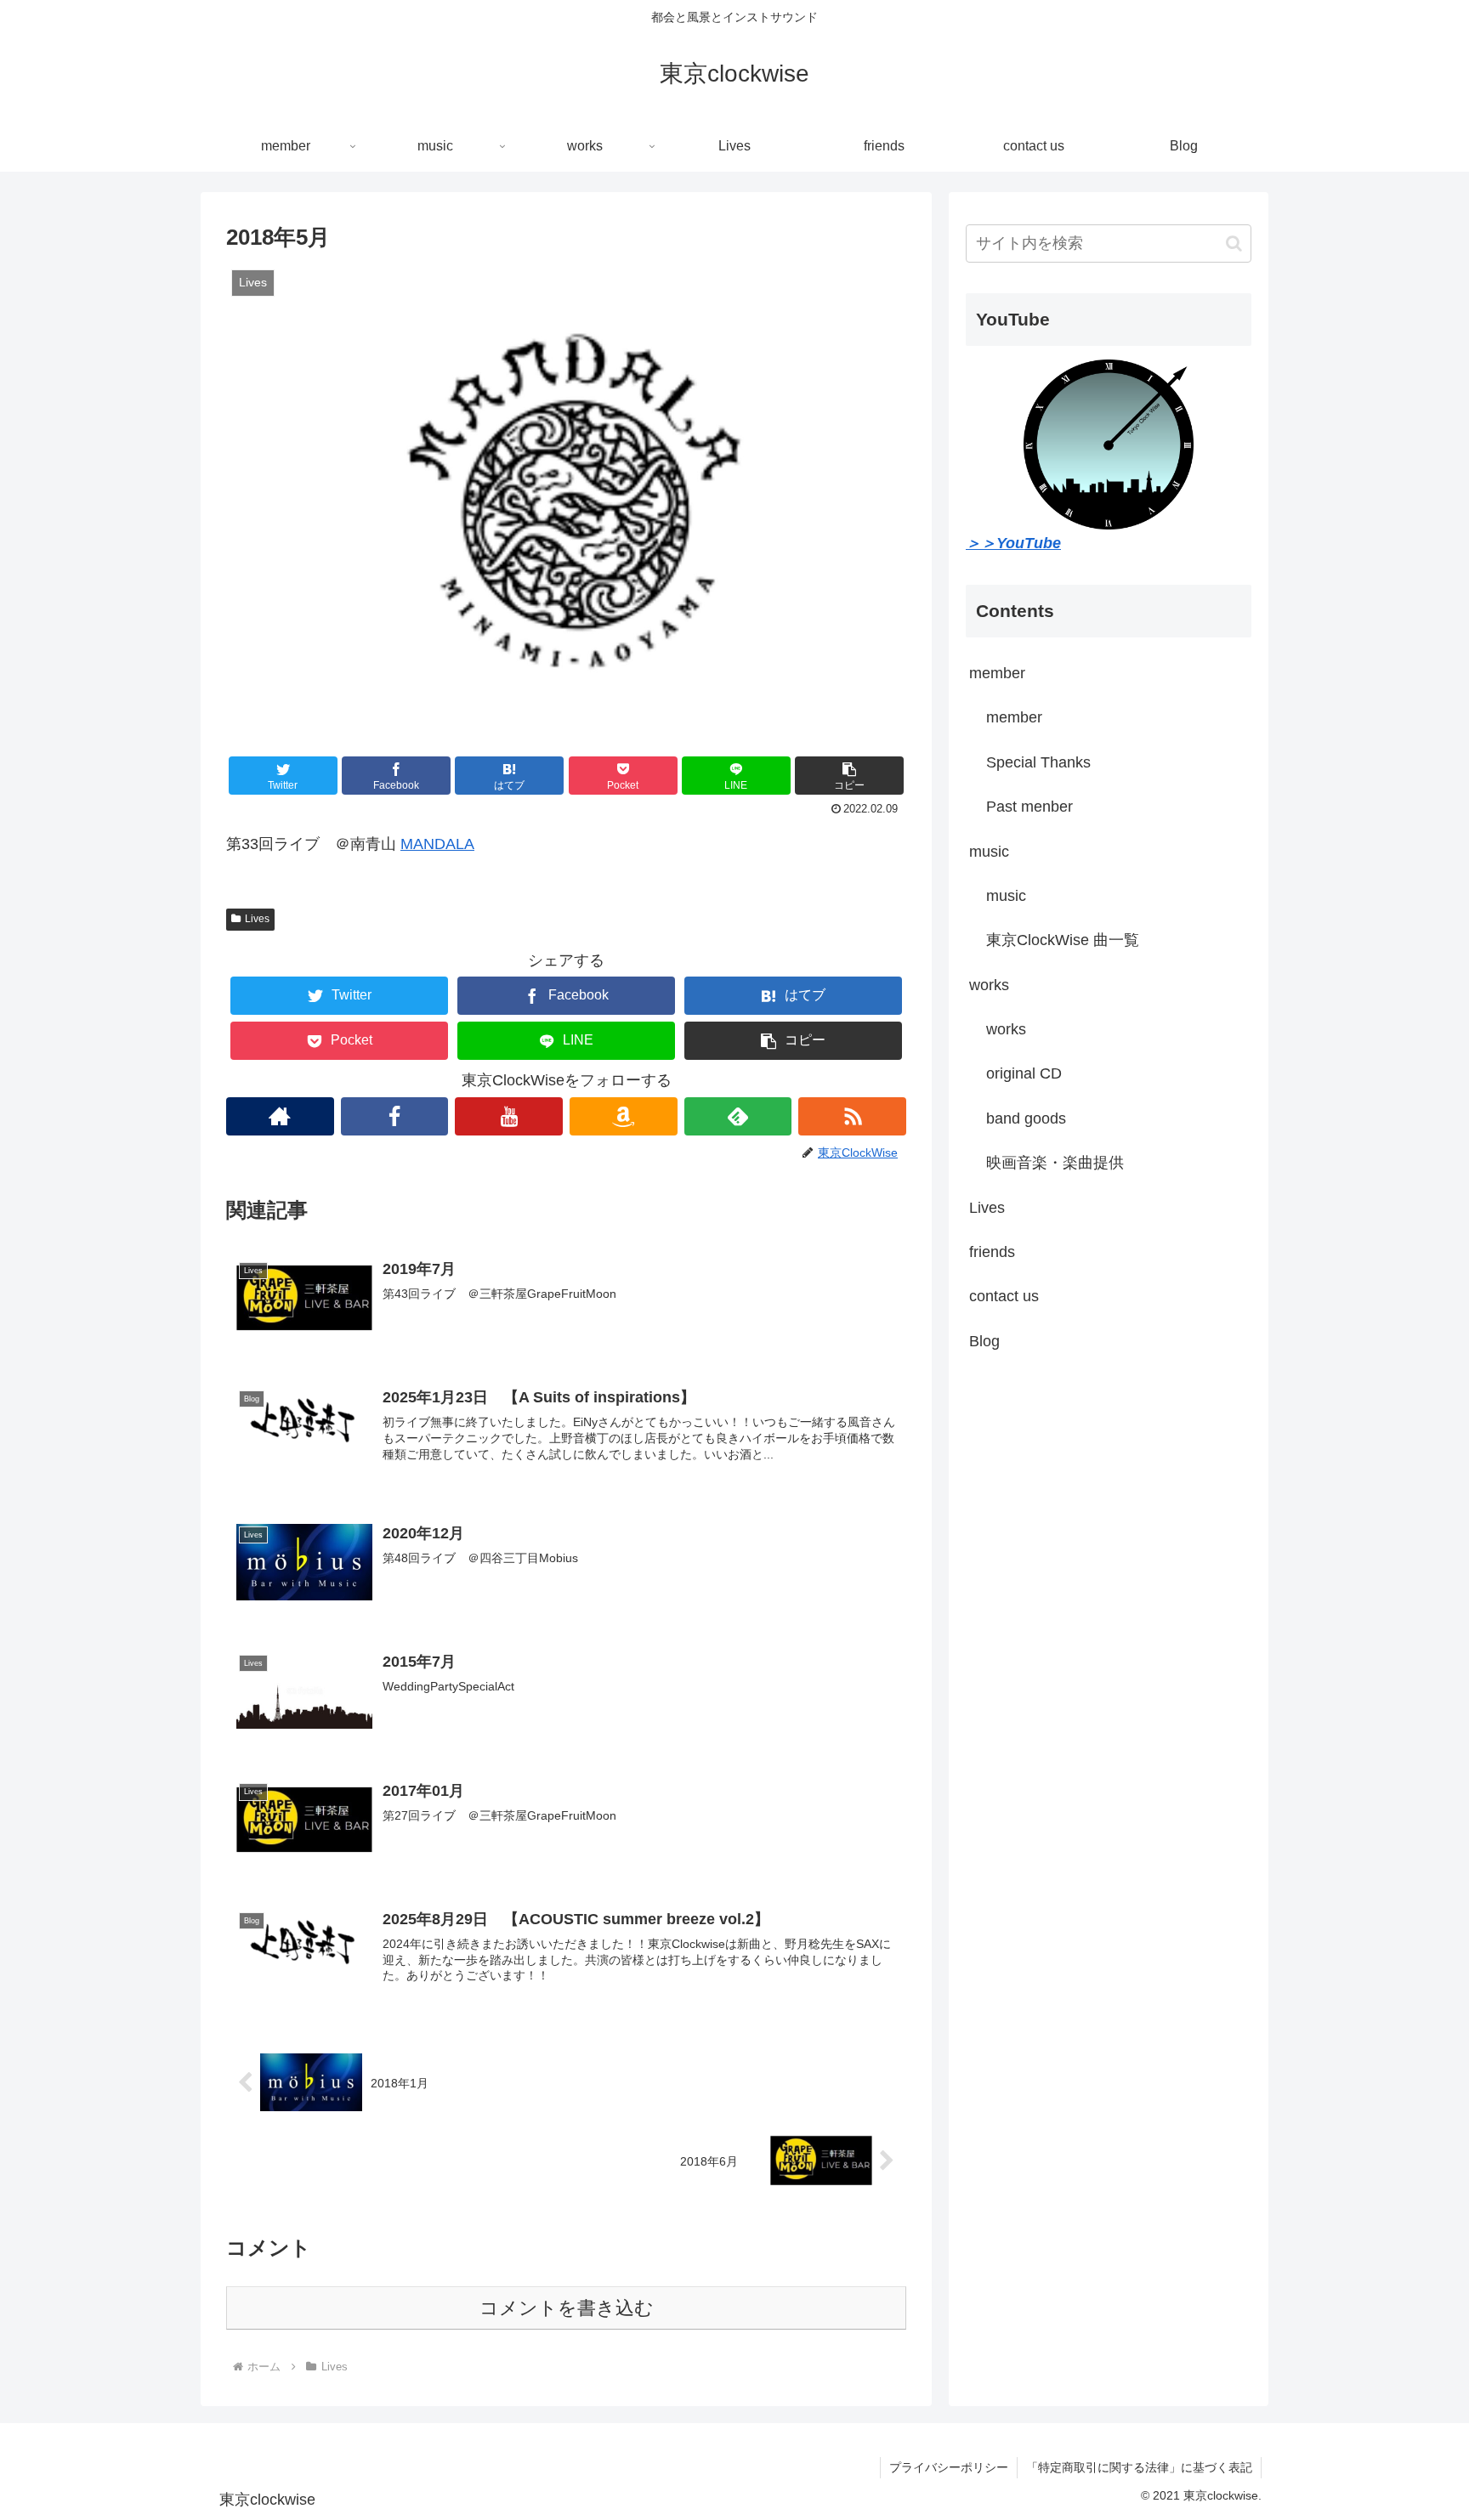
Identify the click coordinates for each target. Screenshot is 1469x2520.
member (997, 673)
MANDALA (437, 844)
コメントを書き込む (567, 2308)
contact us (1004, 1296)
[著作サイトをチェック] (280, 1116)
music (989, 852)
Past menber (1029, 807)
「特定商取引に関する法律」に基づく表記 (1139, 2467)
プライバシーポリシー (949, 2467)
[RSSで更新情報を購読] (852, 1116)
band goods (1026, 1118)
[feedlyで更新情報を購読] (738, 1116)
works (989, 985)
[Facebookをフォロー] (395, 1116)
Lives (257, 919)
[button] (849, 776)
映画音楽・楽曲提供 (1055, 1163)
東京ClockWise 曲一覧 (1063, 940)
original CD (1024, 1073)
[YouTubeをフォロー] (509, 1116)
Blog (984, 1341)
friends (992, 1252)
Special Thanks (1038, 762)
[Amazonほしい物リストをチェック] (624, 1116)
